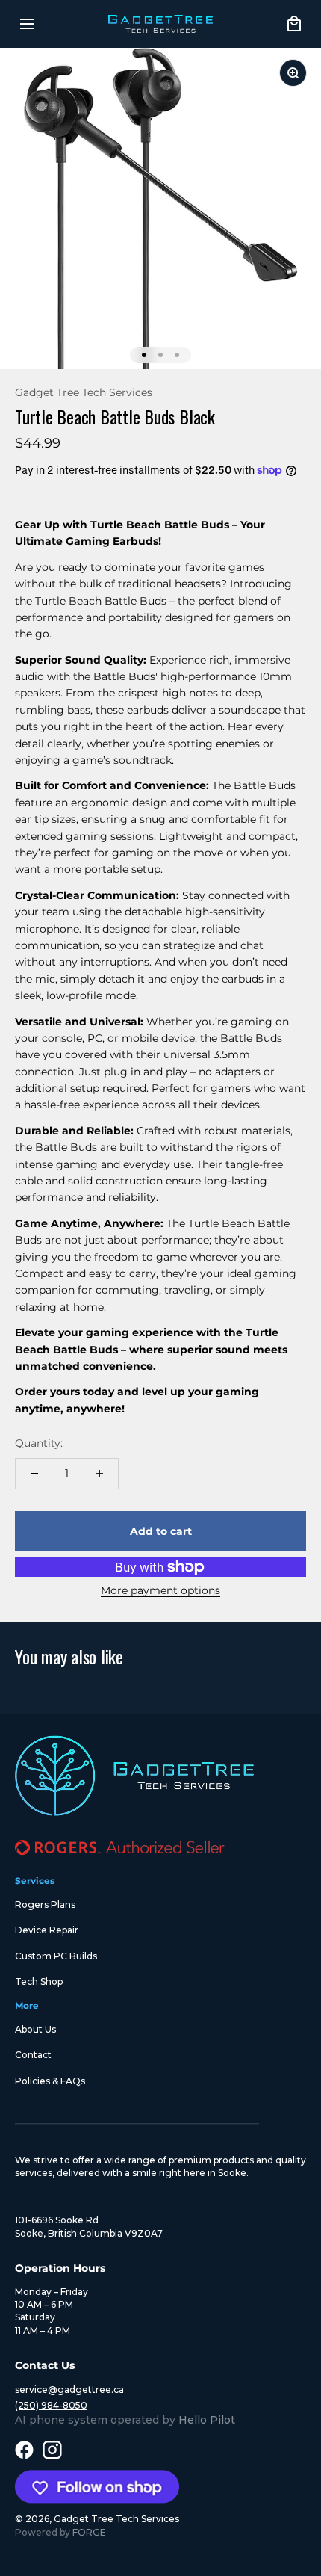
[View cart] (294, 24)
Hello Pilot (207, 2420)
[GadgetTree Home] (161, 24)
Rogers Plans (45, 1905)
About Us (35, 2029)
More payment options (160, 1590)
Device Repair (47, 1930)
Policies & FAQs (50, 2081)
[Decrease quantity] (34, 1474)
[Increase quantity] (99, 1474)
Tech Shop (39, 1982)
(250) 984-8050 (51, 2405)
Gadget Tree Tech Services (84, 392)
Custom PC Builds (56, 1956)
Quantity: (39, 1443)
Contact (33, 2055)
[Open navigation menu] (27, 24)
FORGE (89, 2532)
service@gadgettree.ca (69, 2390)
